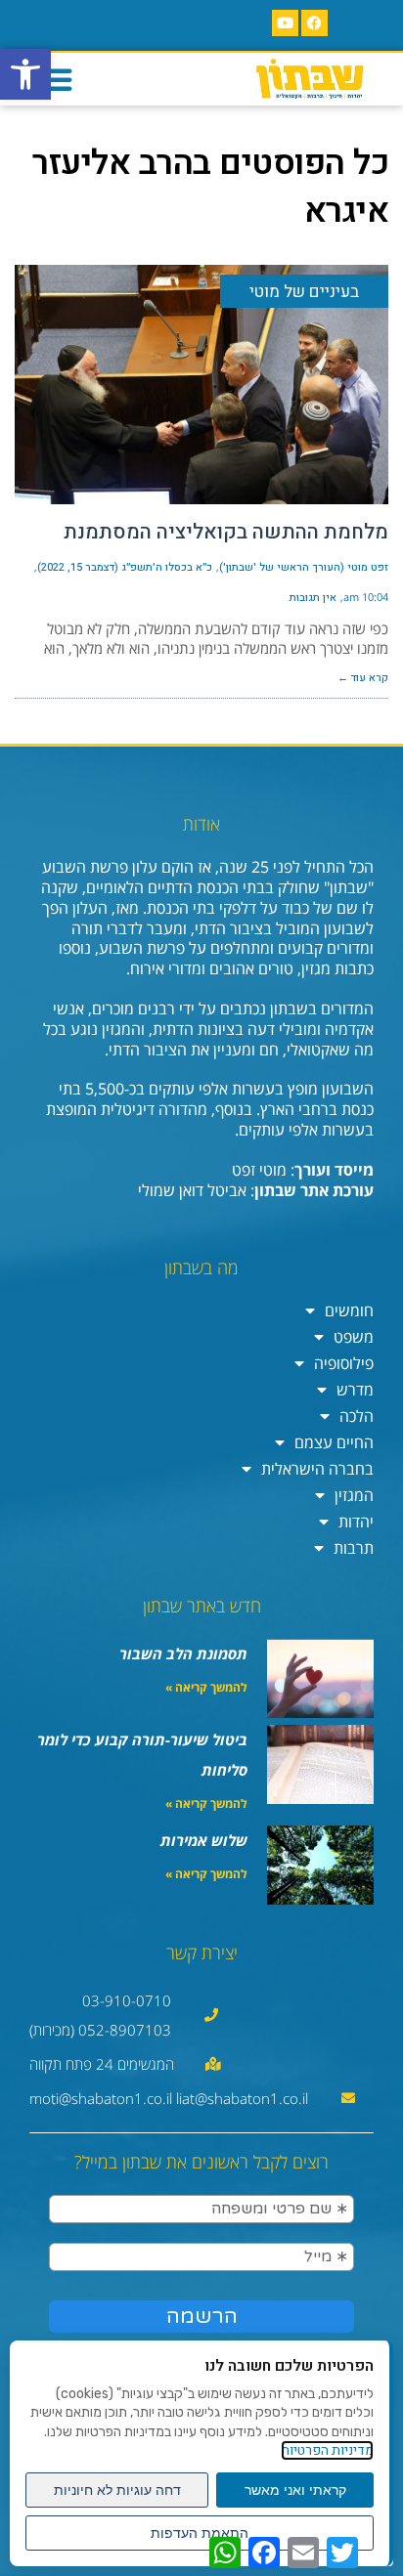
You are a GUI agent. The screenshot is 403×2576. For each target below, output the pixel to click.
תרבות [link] (354, 1548)
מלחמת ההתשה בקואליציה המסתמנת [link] (226, 532)
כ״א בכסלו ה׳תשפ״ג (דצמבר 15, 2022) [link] (125, 567)
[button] (56, 79)
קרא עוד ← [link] (363, 678)
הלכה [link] (357, 1416)
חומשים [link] (349, 1310)
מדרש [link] (355, 1390)
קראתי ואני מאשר (295, 2490)
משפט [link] (354, 1337)
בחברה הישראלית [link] (317, 1469)
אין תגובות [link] (313, 598)
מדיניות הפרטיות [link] (327, 2450)
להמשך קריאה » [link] (206, 1687)
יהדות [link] (356, 1522)
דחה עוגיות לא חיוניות (117, 2490)
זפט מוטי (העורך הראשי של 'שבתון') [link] (304, 567)
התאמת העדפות (200, 2533)
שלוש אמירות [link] (204, 1840)
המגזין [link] (354, 1495)
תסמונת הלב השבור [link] (183, 1653)
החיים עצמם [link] (334, 1442)
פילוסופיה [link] (344, 1363)
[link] (25, 74)
